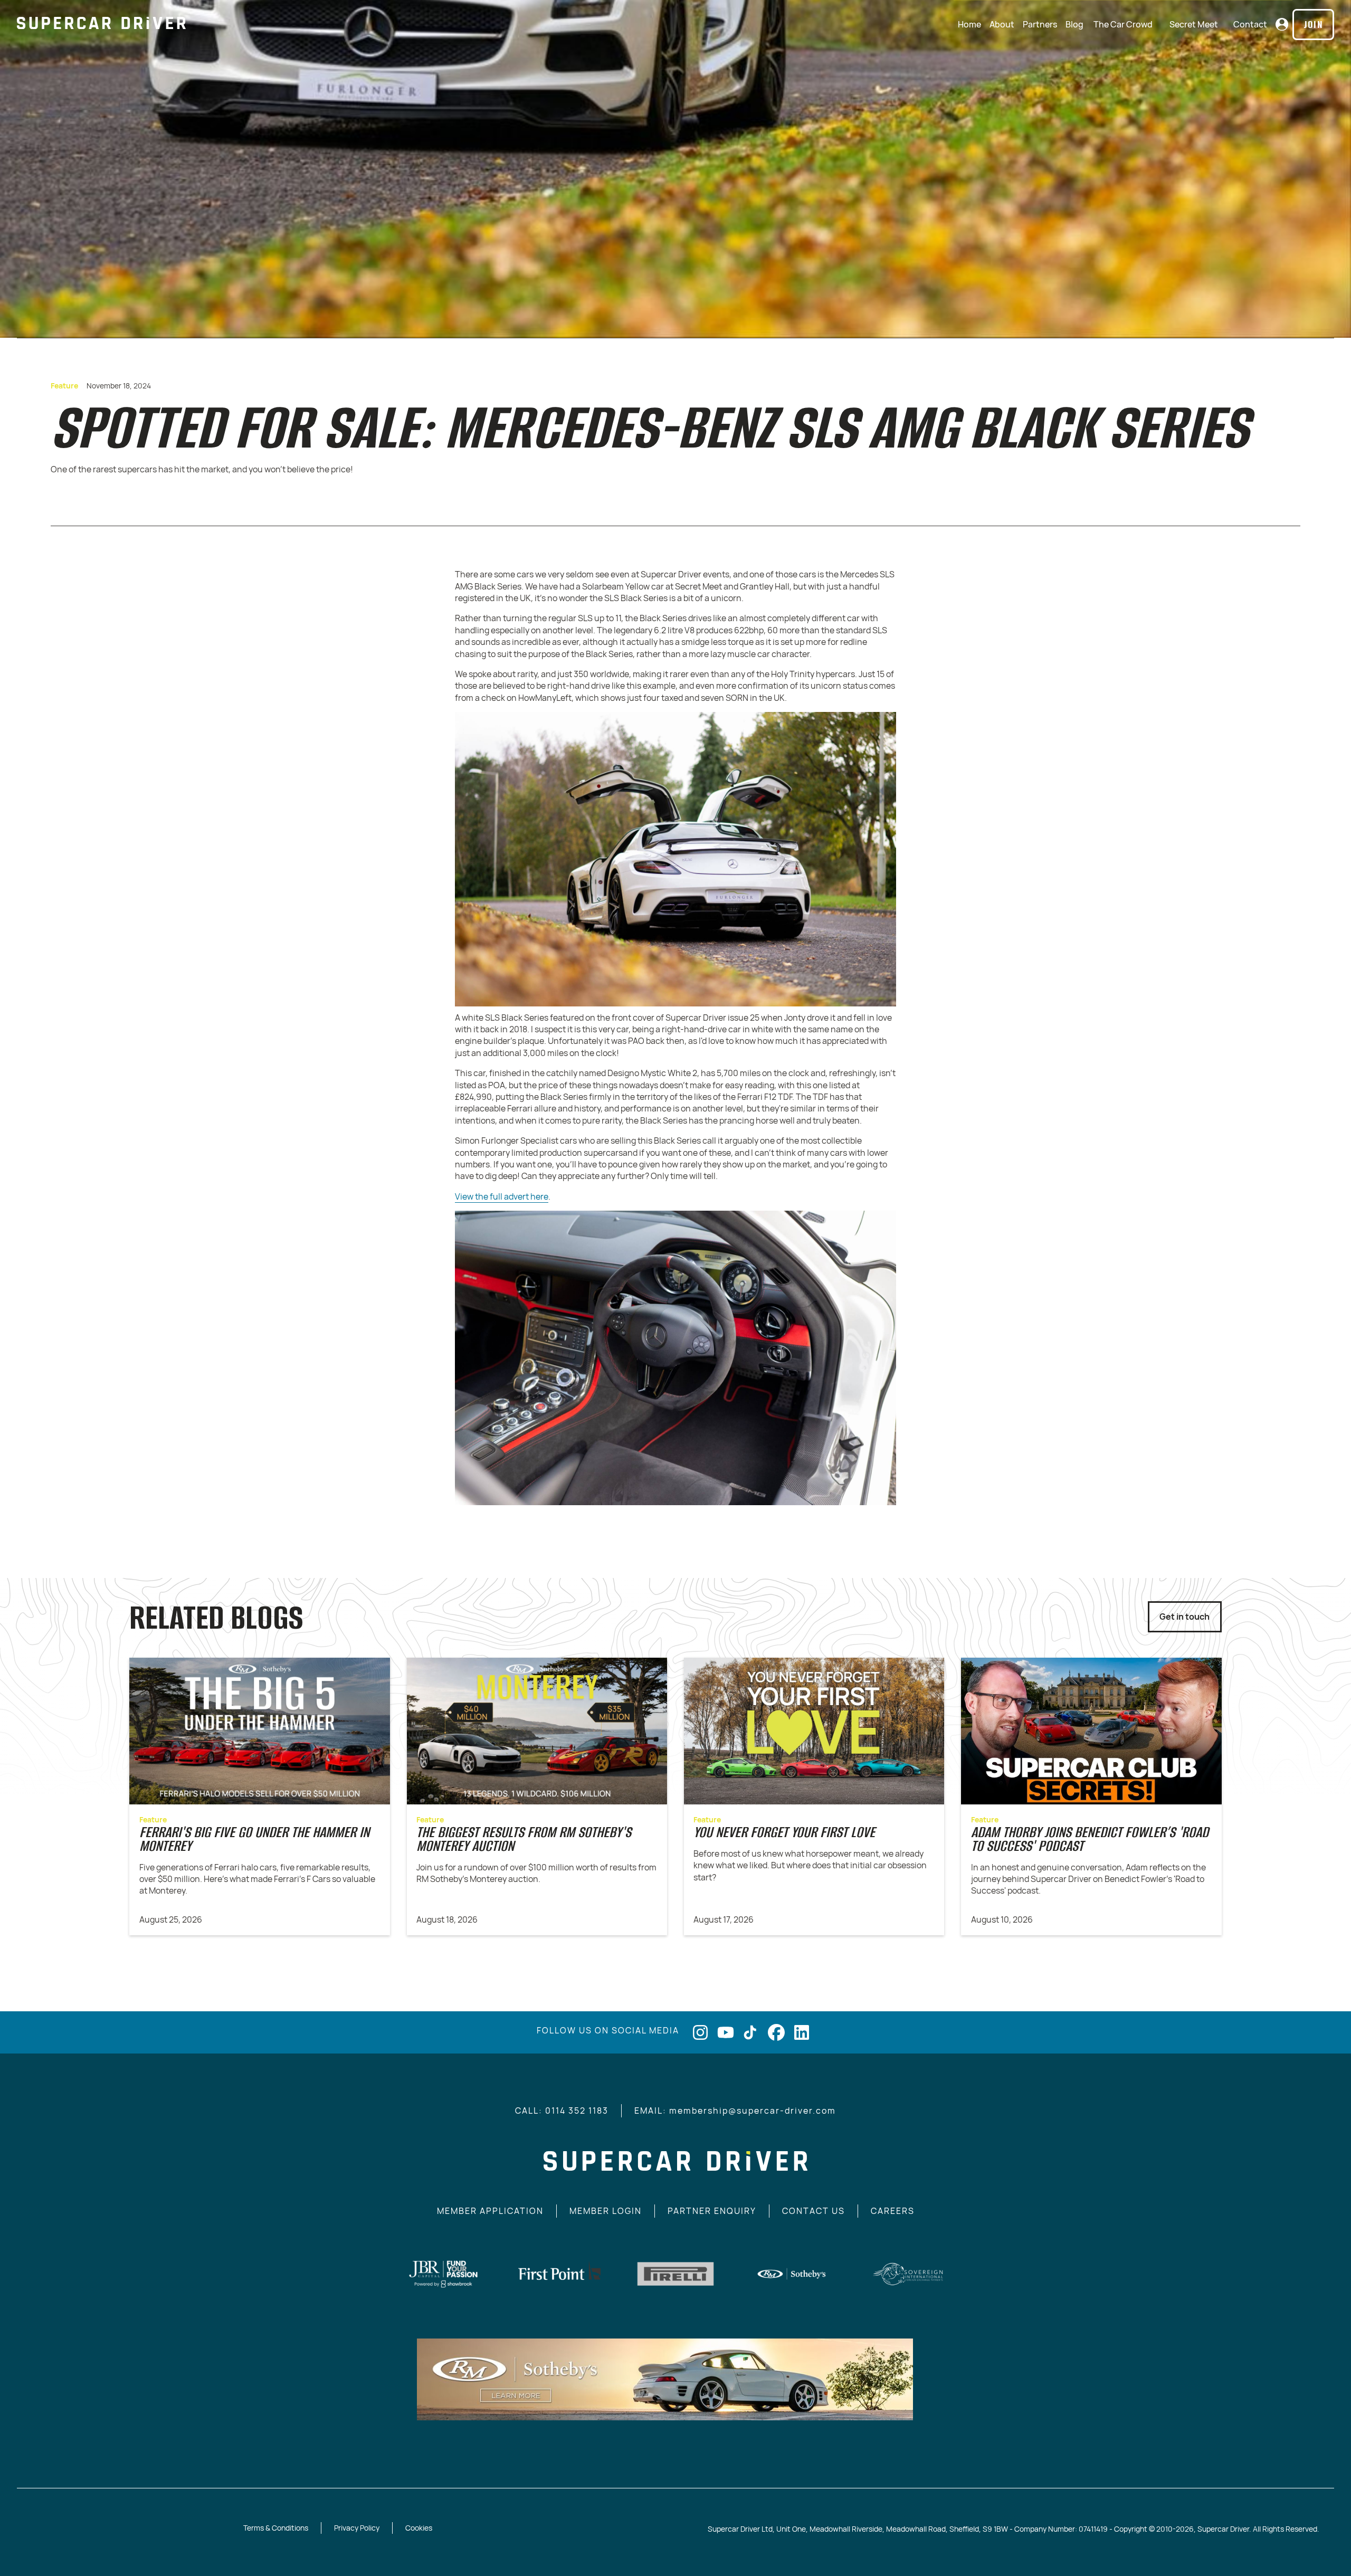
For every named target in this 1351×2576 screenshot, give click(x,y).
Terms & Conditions (276, 2528)
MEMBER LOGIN (606, 2211)
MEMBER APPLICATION (490, 2211)
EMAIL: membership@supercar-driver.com (735, 2111)
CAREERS (893, 2211)
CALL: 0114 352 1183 (562, 2111)
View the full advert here (502, 1196)
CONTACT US (814, 2211)
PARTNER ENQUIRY (712, 2211)
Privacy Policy (357, 2528)
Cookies (419, 2528)
